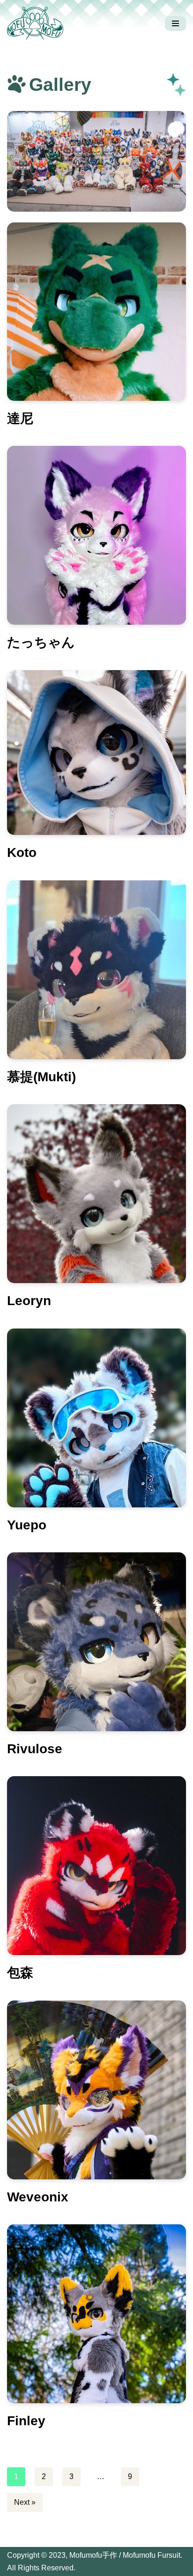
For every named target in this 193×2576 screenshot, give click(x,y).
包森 (20, 1973)
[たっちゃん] (96, 535)
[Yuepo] (96, 1418)
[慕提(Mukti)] (96, 970)
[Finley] (96, 2314)
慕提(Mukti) (41, 1077)
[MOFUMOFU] (37, 23)
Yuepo (27, 1525)
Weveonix (38, 2197)
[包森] (96, 1866)
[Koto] (96, 753)
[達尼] (96, 312)
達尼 (20, 418)
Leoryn (29, 1301)
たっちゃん (41, 642)
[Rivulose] (96, 1642)
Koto (22, 853)
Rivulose (35, 1749)
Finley (26, 2421)
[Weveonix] (96, 2090)
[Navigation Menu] (175, 23)
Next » (25, 2502)
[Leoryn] (96, 1194)
